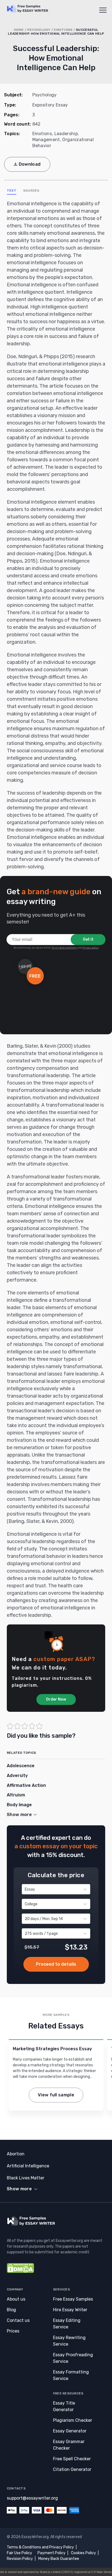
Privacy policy (91, 948)
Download (30, 164)
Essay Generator (70, 2431)
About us (16, 2299)
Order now (56, 1964)
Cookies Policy (83, 2553)
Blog (11, 2310)
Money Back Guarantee (59, 2559)
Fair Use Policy (19, 2553)
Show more (19, 2189)
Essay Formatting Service (71, 2375)
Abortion (16, 2154)
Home (19, 30)
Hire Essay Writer (70, 2310)
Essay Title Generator (64, 2406)
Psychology (39, 30)
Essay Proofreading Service (73, 2358)
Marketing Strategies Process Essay (52, 2049)
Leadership (66, 134)
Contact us (18, 2320)
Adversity (17, 1776)
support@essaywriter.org (32, 2498)
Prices (13, 2331)
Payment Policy (52, 2553)
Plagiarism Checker (73, 2420)
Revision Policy (20, 2559)
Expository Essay (50, 105)
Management (46, 140)
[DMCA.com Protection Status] (20, 2272)
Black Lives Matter (26, 2178)
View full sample (56, 2095)
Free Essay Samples (73, 2299)
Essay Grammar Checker (69, 2445)
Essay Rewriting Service (69, 2341)
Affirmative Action (26, 1785)
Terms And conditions (64, 948)
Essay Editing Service (67, 2324)
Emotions (63, 30)
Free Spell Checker (72, 2459)
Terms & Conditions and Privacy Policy (40, 2547)
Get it (88, 939)
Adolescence (21, 1766)
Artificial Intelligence (28, 2166)
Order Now (56, 1699)
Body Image (19, 1805)
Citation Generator (72, 2469)
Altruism (16, 1795)
